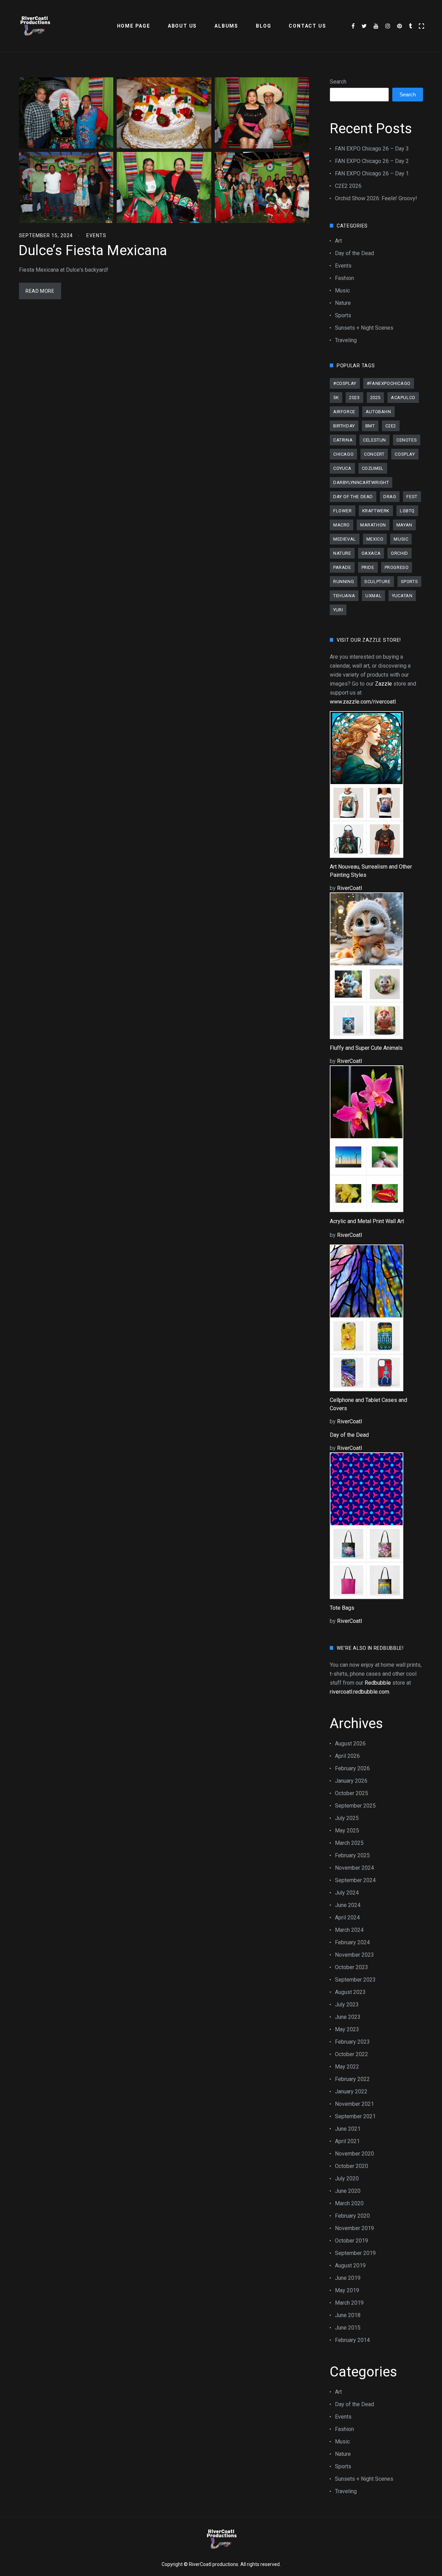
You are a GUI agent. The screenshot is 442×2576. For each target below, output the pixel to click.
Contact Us (307, 26)
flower (343, 511)
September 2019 (355, 2253)
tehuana (344, 596)
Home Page (134, 26)
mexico (375, 539)
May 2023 (347, 2029)
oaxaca (371, 553)
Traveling (346, 340)
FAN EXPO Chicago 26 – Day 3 (372, 149)
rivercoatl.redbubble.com (359, 1692)
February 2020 (352, 2216)
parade (342, 567)
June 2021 (348, 2129)
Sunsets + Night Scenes (364, 328)
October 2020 (352, 2166)
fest (412, 497)
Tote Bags (342, 1608)
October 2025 (352, 1793)
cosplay (405, 454)
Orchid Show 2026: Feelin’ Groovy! (376, 198)
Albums (226, 26)
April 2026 (347, 1756)
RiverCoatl (349, 888)
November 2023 (354, 1955)
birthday (344, 426)
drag (390, 497)
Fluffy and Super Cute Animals (366, 1048)
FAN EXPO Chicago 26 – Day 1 (372, 173)
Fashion (344, 278)
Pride (368, 567)
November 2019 (354, 2228)
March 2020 (349, 2203)
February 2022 (352, 2079)
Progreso (397, 567)
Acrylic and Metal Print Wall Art (367, 1221)
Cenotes (407, 440)
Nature (343, 303)
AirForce (344, 412)
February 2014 (352, 2340)
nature (342, 553)
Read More (40, 291)
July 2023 (347, 2004)
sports (410, 582)
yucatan (402, 596)
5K (336, 398)
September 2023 (355, 1980)
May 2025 (347, 1831)
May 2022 (347, 2067)
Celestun (374, 440)
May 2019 (347, 2290)
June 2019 (348, 2278)
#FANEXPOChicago (389, 383)
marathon (373, 525)
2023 (354, 398)
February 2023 (352, 2042)
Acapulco (403, 398)
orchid (400, 553)
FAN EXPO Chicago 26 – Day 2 (372, 161)
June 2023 (348, 2017)
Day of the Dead (354, 253)
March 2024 (349, 1930)
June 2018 (348, 2315)
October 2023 (352, 1967)
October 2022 (352, 2054)
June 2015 (348, 2328)
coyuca (342, 468)
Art (338, 241)
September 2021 (355, 2116)
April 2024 (347, 1918)
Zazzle (383, 684)
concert (374, 454)
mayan (404, 525)
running (344, 582)
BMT (370, 426)
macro (342, 525)
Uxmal (373, 596)
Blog (263, 26)
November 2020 (354, 2154)
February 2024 (352, 1942)
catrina (343, 440)
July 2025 (347, 1818)
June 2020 (348, 2191)
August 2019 (350, 2265)
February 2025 (352, 1855)
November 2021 (354, 2104)
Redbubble (378, 1683)
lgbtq (407, 511)
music (401, 539)
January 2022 (351, 2091)
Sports (343, 315)
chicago (343, 454)
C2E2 (391, 426)
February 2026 (352, 1768)
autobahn (378, 412)
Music (342, 290)
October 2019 (352, 2241)
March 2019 (349, 2303)
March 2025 (349, 1843)
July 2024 (347, 1893)
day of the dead (353, 497)
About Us (182, 26)
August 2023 (350, 1992)
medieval (345, 539)
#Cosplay (345, 383)
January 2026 (351, 1781)
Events (96, 235)
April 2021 (347, 2141)
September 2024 (355, 1880)
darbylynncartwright (361, 482)
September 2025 (355, 1806)
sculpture (377, 582)
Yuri (338, 610)
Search (338, 82)
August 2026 (350, 1744)
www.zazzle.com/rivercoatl (363, 702)
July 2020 (347, 2178)
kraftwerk (376, 511)
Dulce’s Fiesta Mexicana (93, 250)
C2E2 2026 (348, 186)
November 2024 (354, 1868)
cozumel (373, 468)
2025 (375, 398)
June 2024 (348, 1905)
